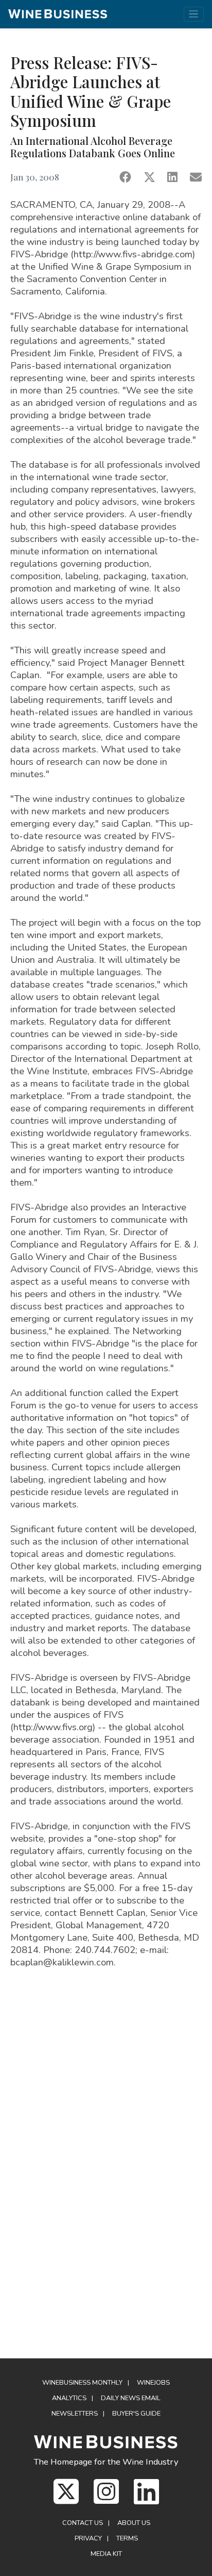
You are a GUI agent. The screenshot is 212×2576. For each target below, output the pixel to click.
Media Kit (106, 2554)
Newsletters (75, 2414)
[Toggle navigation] (194, 14)
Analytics (69, 2398)
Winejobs (153, 2383)
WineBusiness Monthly (82, 2383)
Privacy (88, 2538)
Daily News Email (131, 2398)
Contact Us (83, 2523)
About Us (134, 2523)
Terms (127, 2538)
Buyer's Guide (136, 2414)
